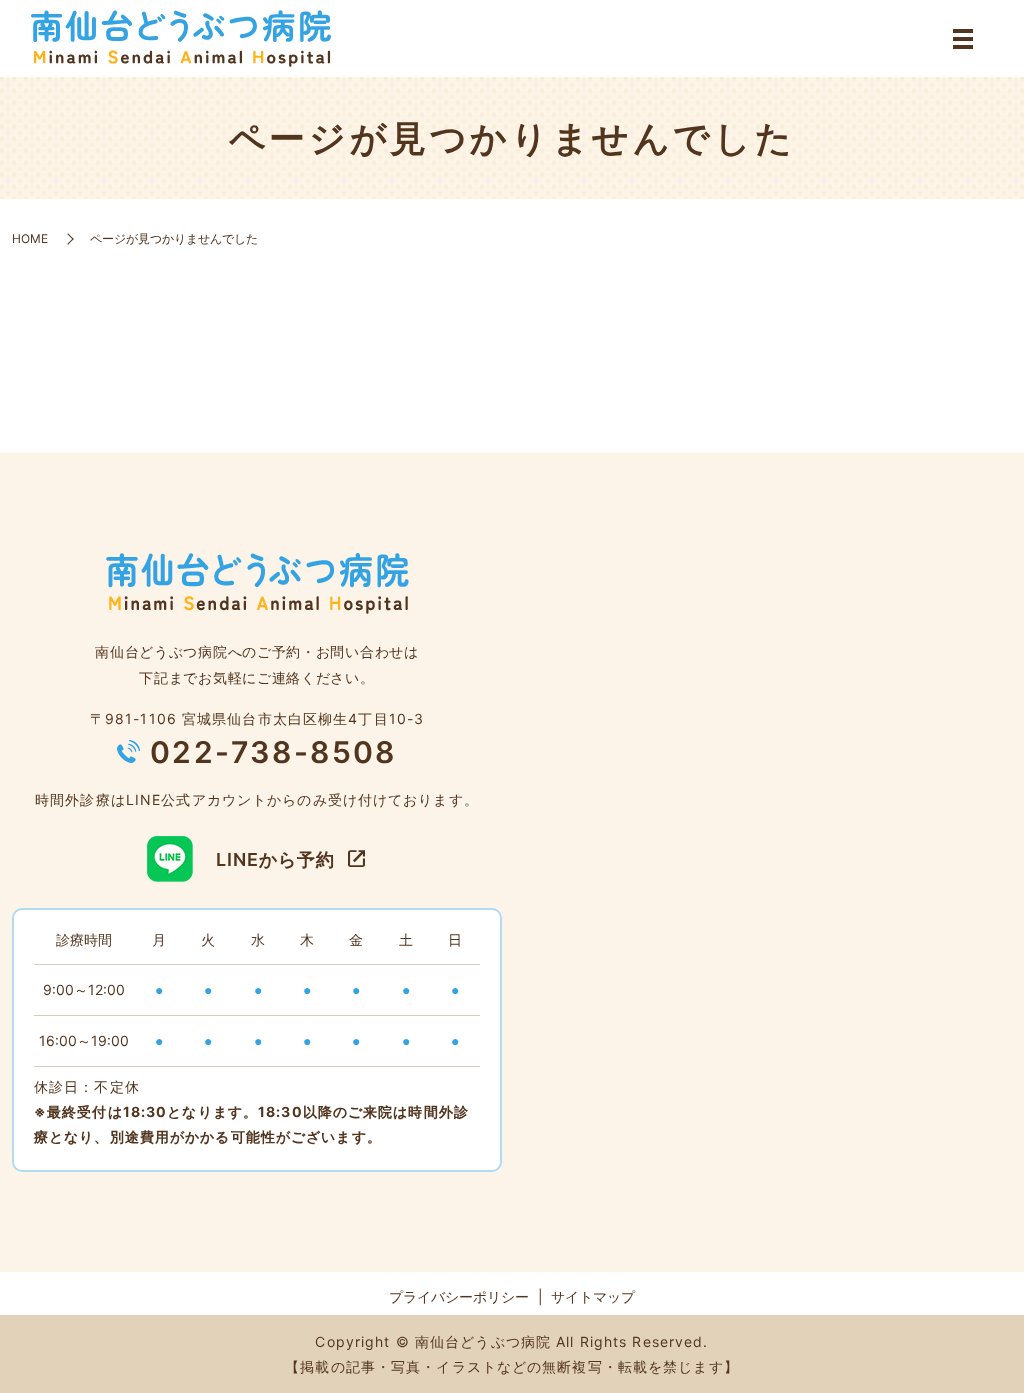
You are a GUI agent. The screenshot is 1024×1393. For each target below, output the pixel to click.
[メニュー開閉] (963, 39)
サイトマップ (593, 1296)
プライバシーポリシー (459, 1296)
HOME (30, 238)
